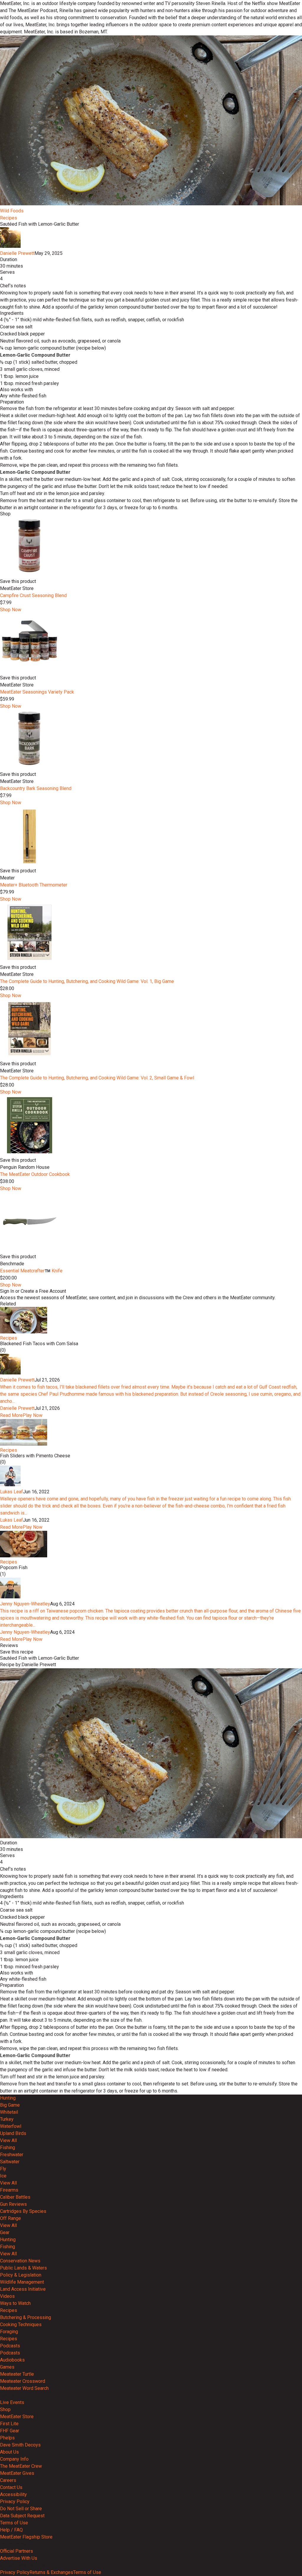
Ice (3, 2176)
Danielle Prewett (17, 253)
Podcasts (10, 2346)
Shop (5, 2409)
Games (7, 2367)
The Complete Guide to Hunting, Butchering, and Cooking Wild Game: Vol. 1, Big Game (87, 981)
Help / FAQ (11, 2530)
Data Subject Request (22, 2516)
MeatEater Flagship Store (26, 2537)
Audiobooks (12, 2360)
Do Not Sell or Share (21, 2509)
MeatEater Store (17, 2417)
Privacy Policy (15, 2502)
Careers (8, 2480)
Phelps (7, 2438)
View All (8, 2140)
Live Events (12, 2402)
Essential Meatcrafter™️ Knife (31, 1271)
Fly (3, 2169)
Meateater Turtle (17, 2374)
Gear (5, 2232)
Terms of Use (14, 2523)
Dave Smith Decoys (20, 2445)
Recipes (9, 218)
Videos (7, 2296)
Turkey (7, 2119)
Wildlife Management (22, 2282)
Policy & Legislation (21, 2275)
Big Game (10, 2105)
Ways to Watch (15, 2303)
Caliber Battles (15, 2197)
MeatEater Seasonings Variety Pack (37, 692)
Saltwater (10, 2162)
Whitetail (9, 2112)
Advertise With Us (19, 2558)
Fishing (8, 2148)
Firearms (9, 2190)
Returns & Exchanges (51, 2572)
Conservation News (20, 2261)
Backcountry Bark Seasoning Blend (36, 788)
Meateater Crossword (23, 2381)
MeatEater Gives (17, 2473)
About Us (9, 2452)
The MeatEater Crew (21, 2466)
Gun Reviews (13, 2204)
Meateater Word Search (24, 2388)
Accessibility (13, 2494)
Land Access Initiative (23, 2289)
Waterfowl (11, 2126)
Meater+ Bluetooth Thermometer (34, 885)
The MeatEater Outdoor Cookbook (35, 1174)
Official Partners (17, 2551)
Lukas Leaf (12, 1492)
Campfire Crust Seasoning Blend (33, 595)
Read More (11, 1415)
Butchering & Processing (26, 2317)
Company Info (14, 2459)
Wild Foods (12, 211)
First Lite (9, 2424)
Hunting (8, 2098)
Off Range (10, 2218)
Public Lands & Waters (23, 2268)
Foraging (9, 2332)
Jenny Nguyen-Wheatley (25, 1604)
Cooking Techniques (21, 2325)
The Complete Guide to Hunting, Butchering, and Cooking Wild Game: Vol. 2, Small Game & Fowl (97, 1078)
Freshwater (12, 2155)
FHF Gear (10, 2431)
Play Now (33, 1415)
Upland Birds (13, 2133)
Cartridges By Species (23, 2211)
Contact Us (11, 2487)
